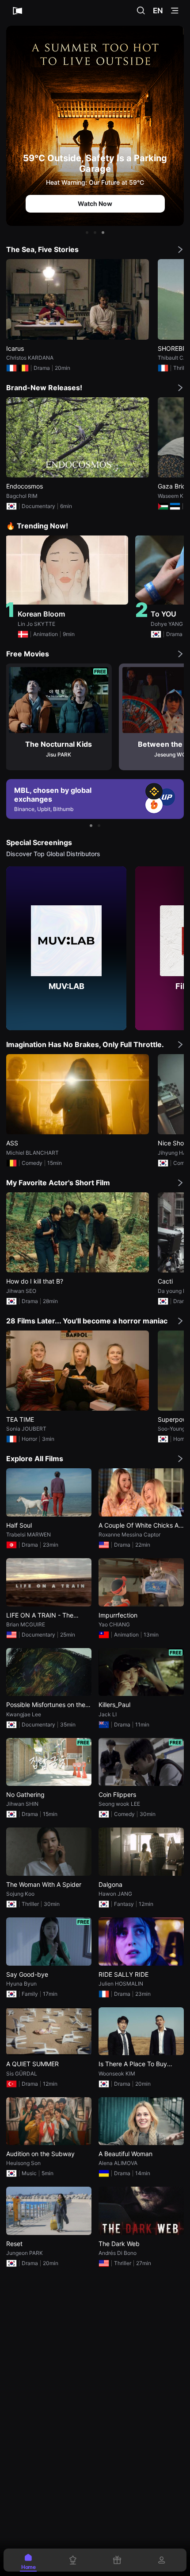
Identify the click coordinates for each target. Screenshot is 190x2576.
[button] (87, 233)
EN (158, 11)
